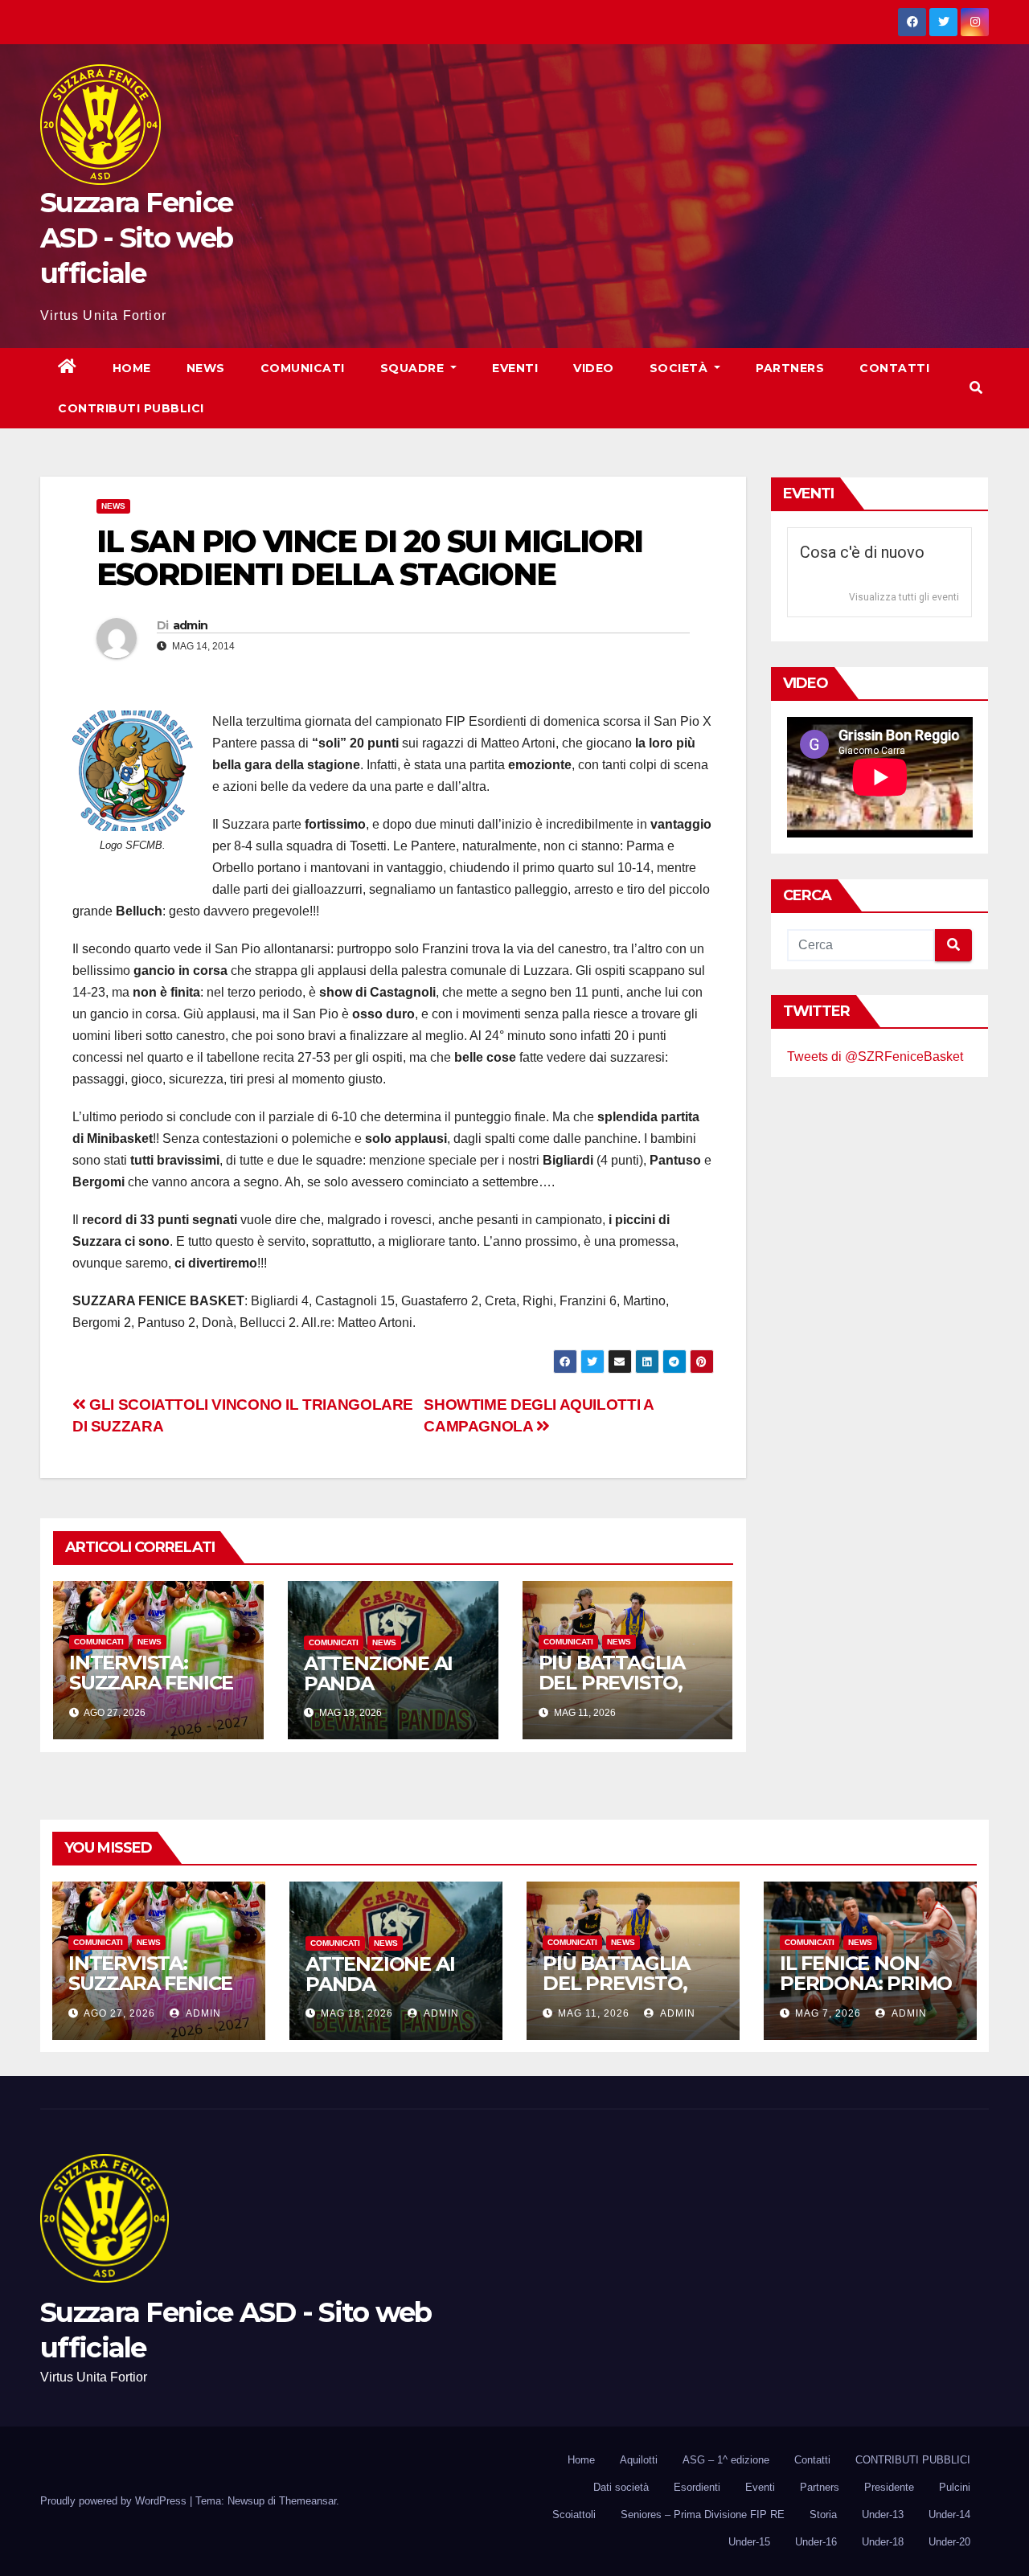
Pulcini (955, 2487)
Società (681, 368)
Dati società (621, 2487)
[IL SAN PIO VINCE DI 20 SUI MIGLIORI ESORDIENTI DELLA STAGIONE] (133, 771)
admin (191, 625)
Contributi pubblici (131, 408)
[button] (976, 388)
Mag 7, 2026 (828, 2013)
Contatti (894, 368)
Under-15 (749, 2542)
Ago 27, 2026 (119, 2013)
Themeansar (307, 2501)
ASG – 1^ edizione (726, 2460)
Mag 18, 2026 (357, 2013)
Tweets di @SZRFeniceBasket (875, 1057)
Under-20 (949, 2542)
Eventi (515, 368)
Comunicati (303, 368)
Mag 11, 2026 (594, 2013)
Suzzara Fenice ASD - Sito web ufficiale (136, 238)
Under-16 (816, 2542)
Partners (790, 368)
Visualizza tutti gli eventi (904, 597)
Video (594, 368)
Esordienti (697, 2487)
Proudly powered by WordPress (115, 2501)
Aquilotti (639, 2460)
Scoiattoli (574, 2515)
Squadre (414, 368)
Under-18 (883, 2542)
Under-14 (949, 2515)
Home (132, 368)
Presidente (889, 2487)
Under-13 (883, 2515)
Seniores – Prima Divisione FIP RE (703, 2515)
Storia (823, 2515)
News (206, 368)
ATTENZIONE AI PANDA (378, 1673)
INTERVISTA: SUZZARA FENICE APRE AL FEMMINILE (151, 1693)
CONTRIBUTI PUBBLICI (913, 2460)
